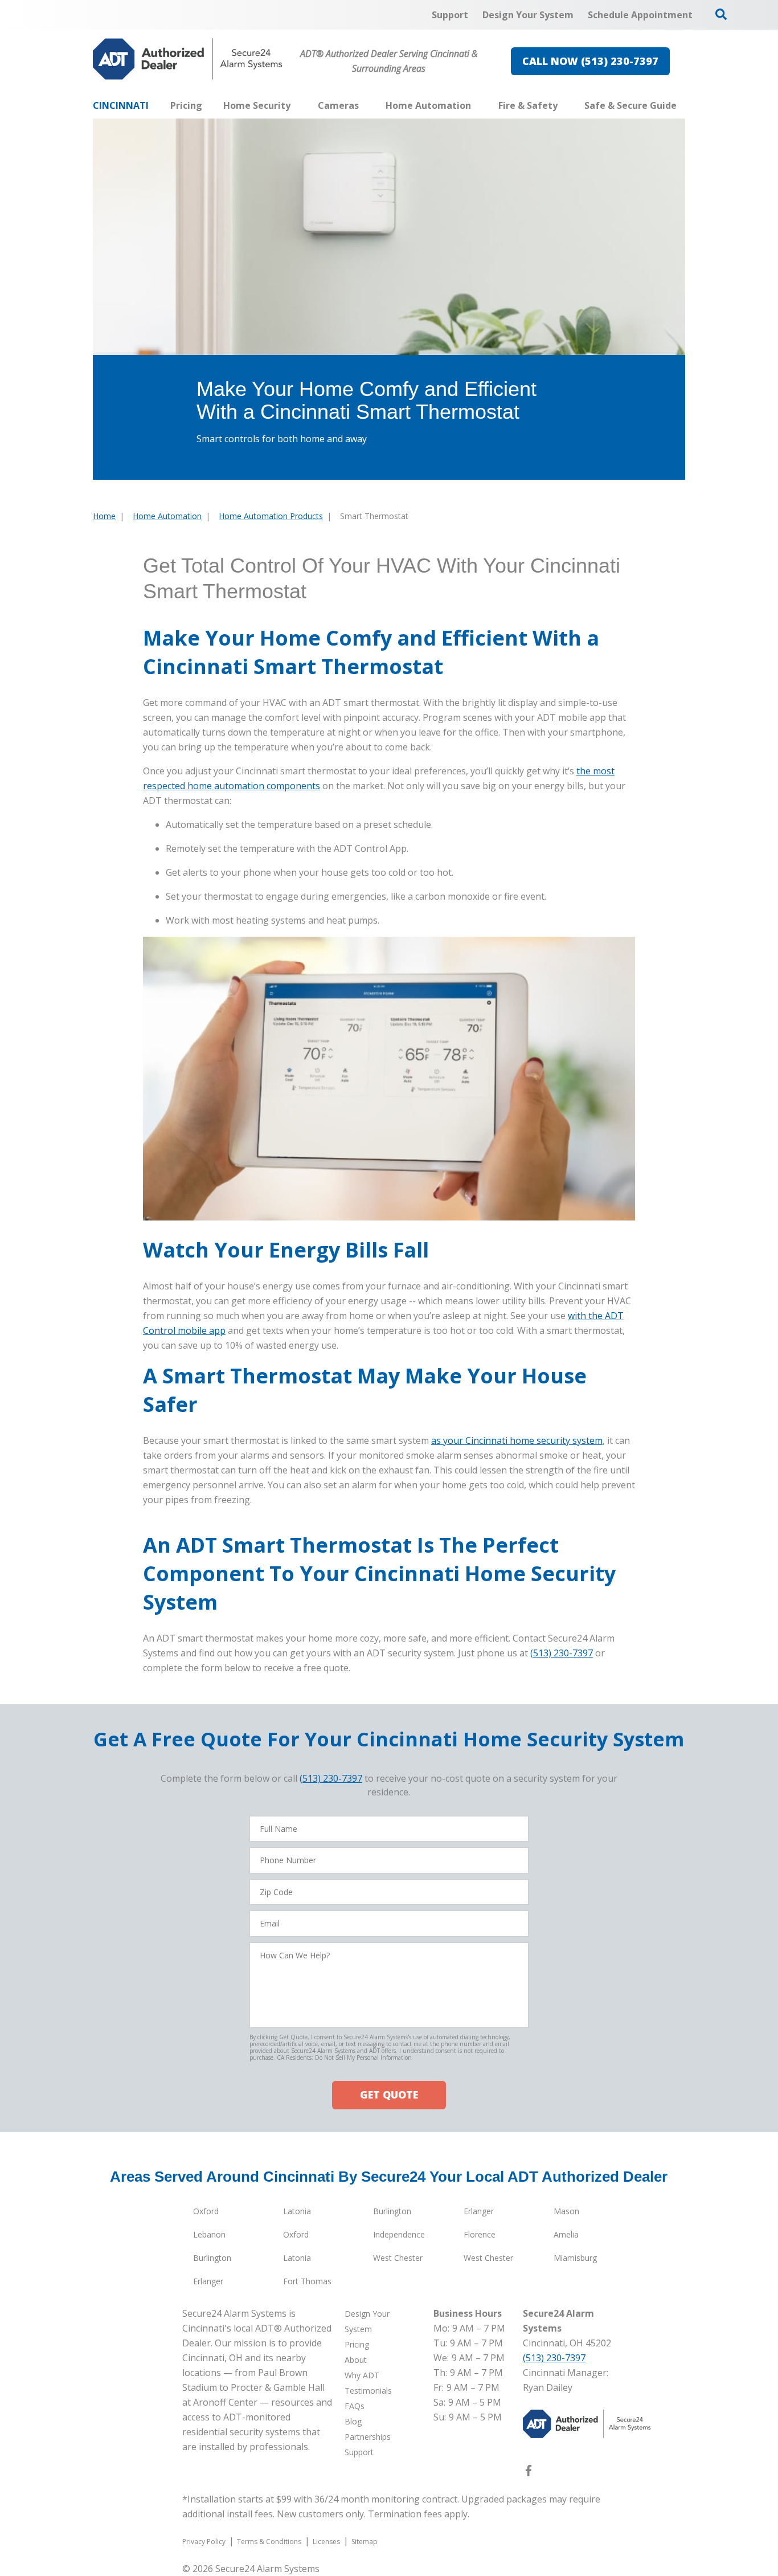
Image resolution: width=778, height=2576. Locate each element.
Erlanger (479, 2211)
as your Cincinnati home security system (517, 1440)
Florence (480, 2234)
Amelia (566, 2234)
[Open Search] (721, 14)
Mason (566, 2211)
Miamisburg (575, 2258)
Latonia (297, 2211)
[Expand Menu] (296, 105)
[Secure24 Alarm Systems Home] (188, 59)
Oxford (206, 2211)
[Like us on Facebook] (529, 2473)
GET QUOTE (389, 2095)
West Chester (398, 2258)
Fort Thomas (307, 2281)
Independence (399, 2234)
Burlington (392, 2211)
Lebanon (209, 2234)
